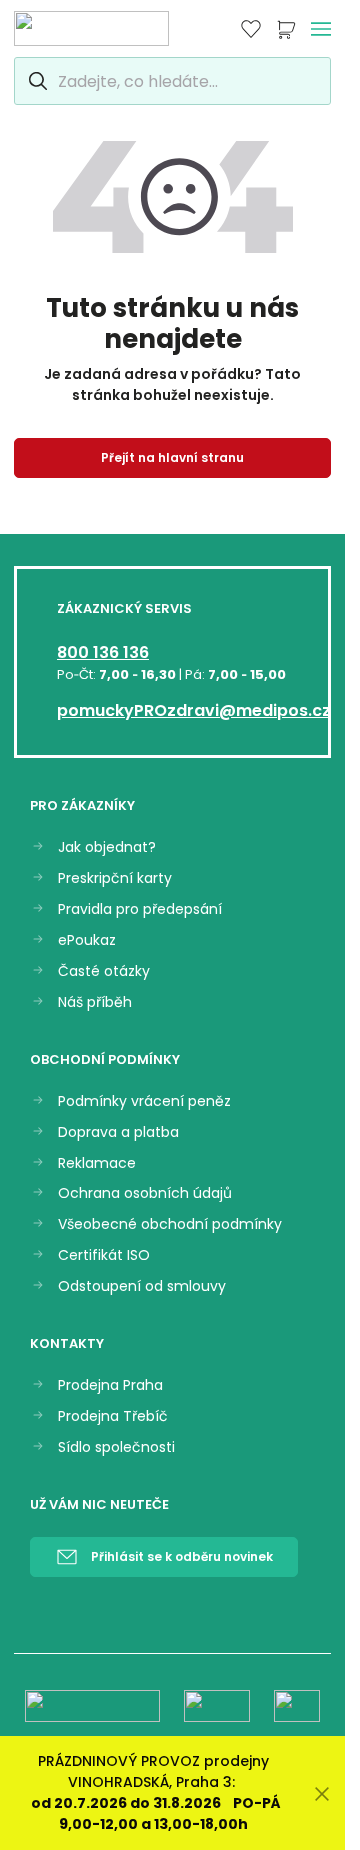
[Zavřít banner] (322, 1793)
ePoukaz (87, 940)
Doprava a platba (118, 1132)
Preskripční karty (115, 878)
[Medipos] (91, 28)
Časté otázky (104, 971)
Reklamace (97, 1163)
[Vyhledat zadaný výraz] (35, 81)
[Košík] (286, 29)
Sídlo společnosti (116, 1447)
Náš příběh (95, 1002)
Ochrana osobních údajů (145, 1193)
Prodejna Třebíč (113, 1416)
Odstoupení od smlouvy (142, 1286)
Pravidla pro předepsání (140, 909)
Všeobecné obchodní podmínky (170, 1224)
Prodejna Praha (110, 1385)
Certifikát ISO (104, 1255)
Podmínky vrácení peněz (144, 1101)
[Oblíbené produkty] (251, 29)
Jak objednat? (107, 847)
